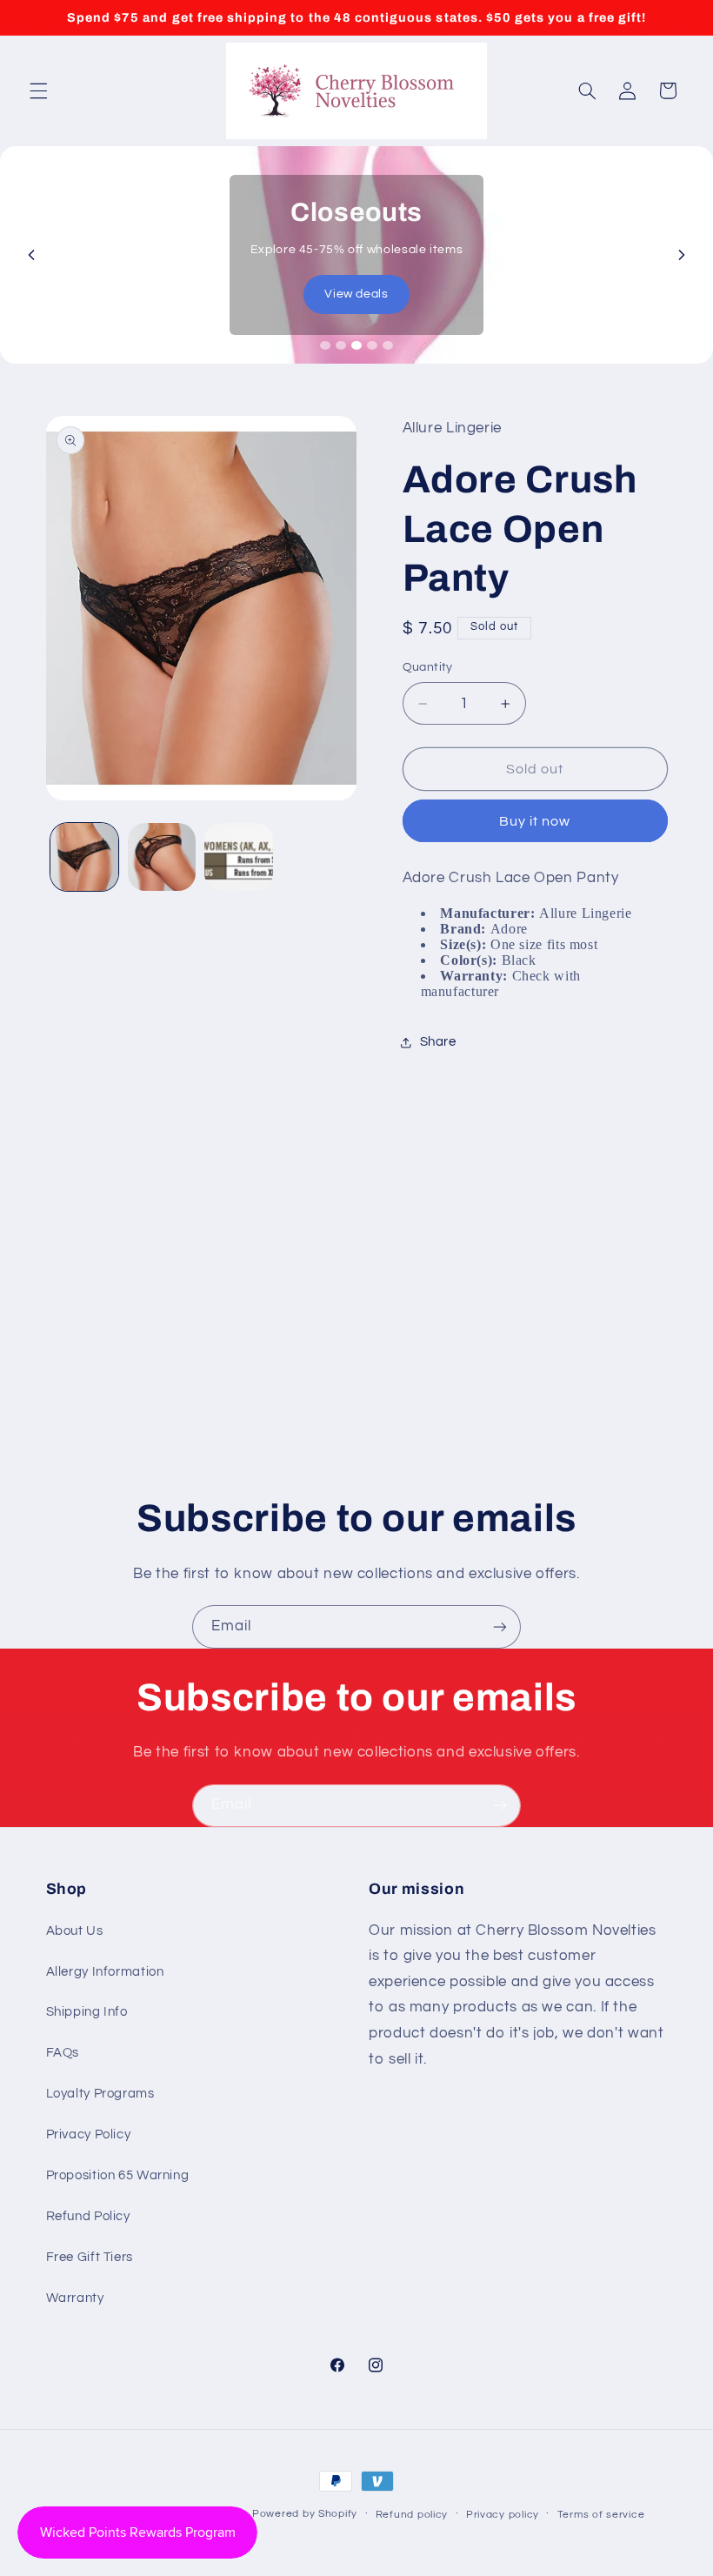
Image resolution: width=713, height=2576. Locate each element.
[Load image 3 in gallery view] (238, 857)
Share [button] (438, 1042)
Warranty (75, 2298)
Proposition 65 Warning (118, 2175)
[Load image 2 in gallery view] (162, 857)
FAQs (63, 2053)
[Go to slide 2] (341, 345)
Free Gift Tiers (90, 2257)
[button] (38, 90)
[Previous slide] (31, 255)
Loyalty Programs (100, 2094)
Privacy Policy (89, 2134)
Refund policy (412, 2515)
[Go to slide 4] (372, 345)
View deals (356, 294)
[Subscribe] (500, 1626)
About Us (75, 1931)
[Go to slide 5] (388, 345)
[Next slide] (682, 255)
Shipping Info (87, 2012)
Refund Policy (88, 2216)
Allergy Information (105, 1972)
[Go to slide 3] (356, 345)
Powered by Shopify (305, 2514)
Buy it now (535, 821)
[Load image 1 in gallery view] (84, 857)
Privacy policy (503, 2515)
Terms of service (601, 2515)
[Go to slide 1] (325, 345)
